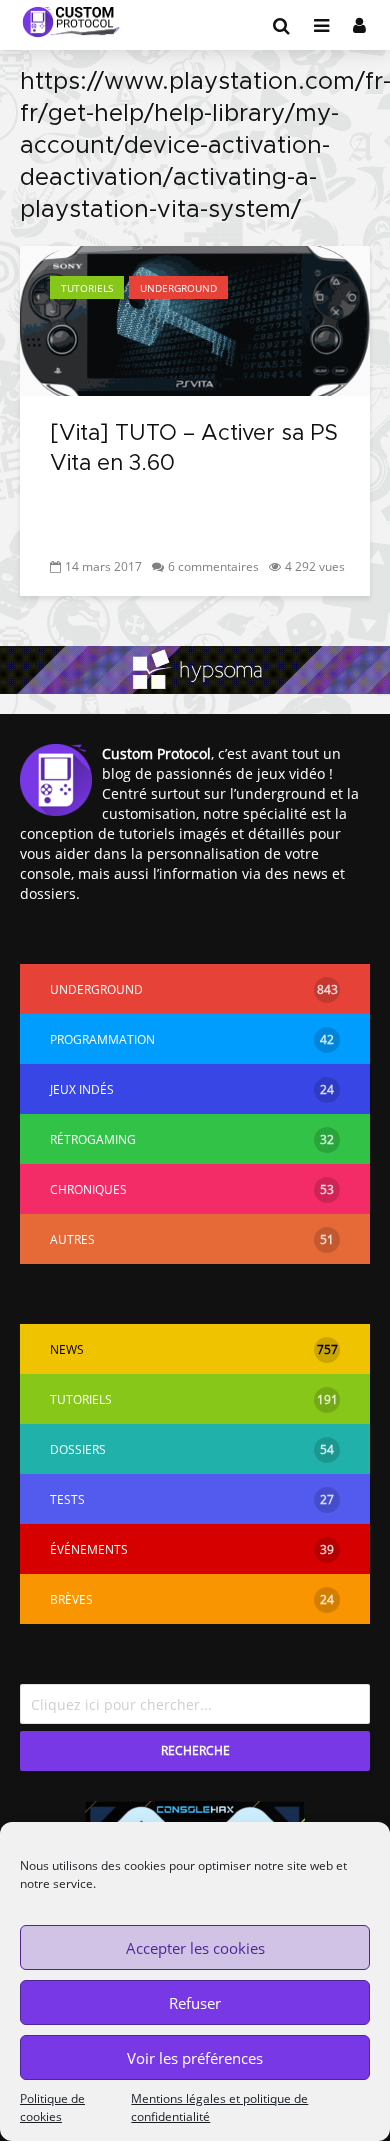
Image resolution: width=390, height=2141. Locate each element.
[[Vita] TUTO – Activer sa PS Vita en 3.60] (195, 319)
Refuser (195, 2003)
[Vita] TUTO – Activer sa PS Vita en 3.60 (194, 449)
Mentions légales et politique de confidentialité (219, 2107)
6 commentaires (213, 566)
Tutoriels (87, 288)
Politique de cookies (52, 2107)
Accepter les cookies (195, 1948)
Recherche (195, 1750)
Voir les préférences (195, 2058)
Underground (178, 288)
